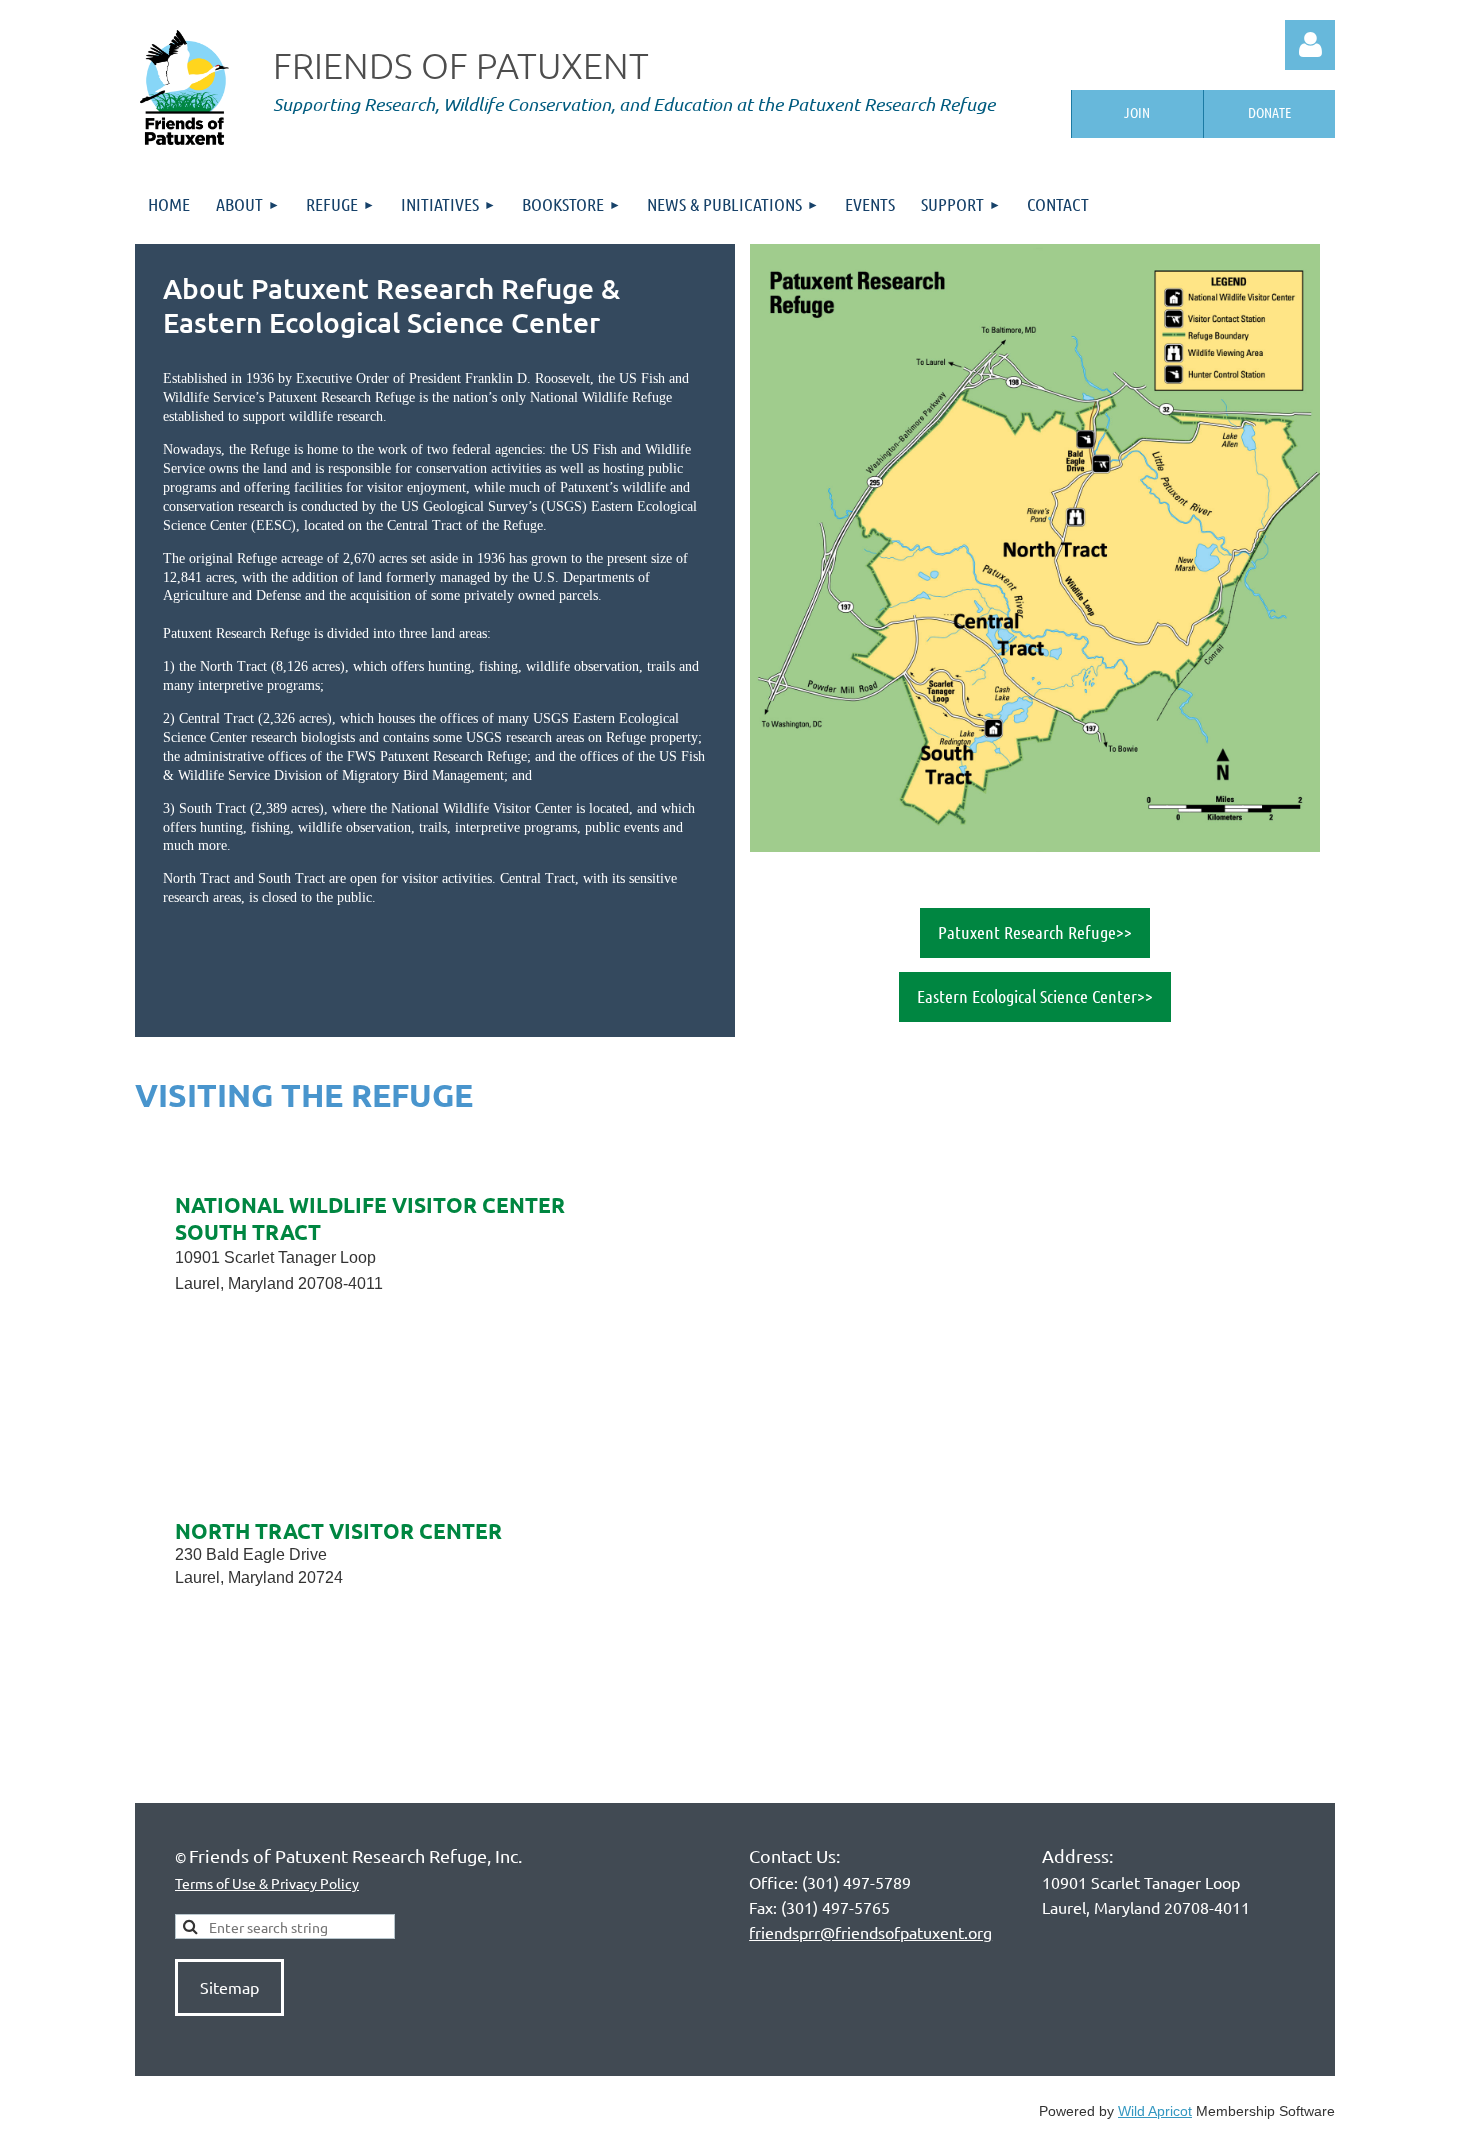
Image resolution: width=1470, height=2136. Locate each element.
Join (1137, 112)
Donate (1269, 112)
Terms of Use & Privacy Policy (267, 1883)
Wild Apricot (1155, 2111)
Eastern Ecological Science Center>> (1035, 996)
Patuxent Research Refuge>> (1035, 932)
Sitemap (229, 1987)
